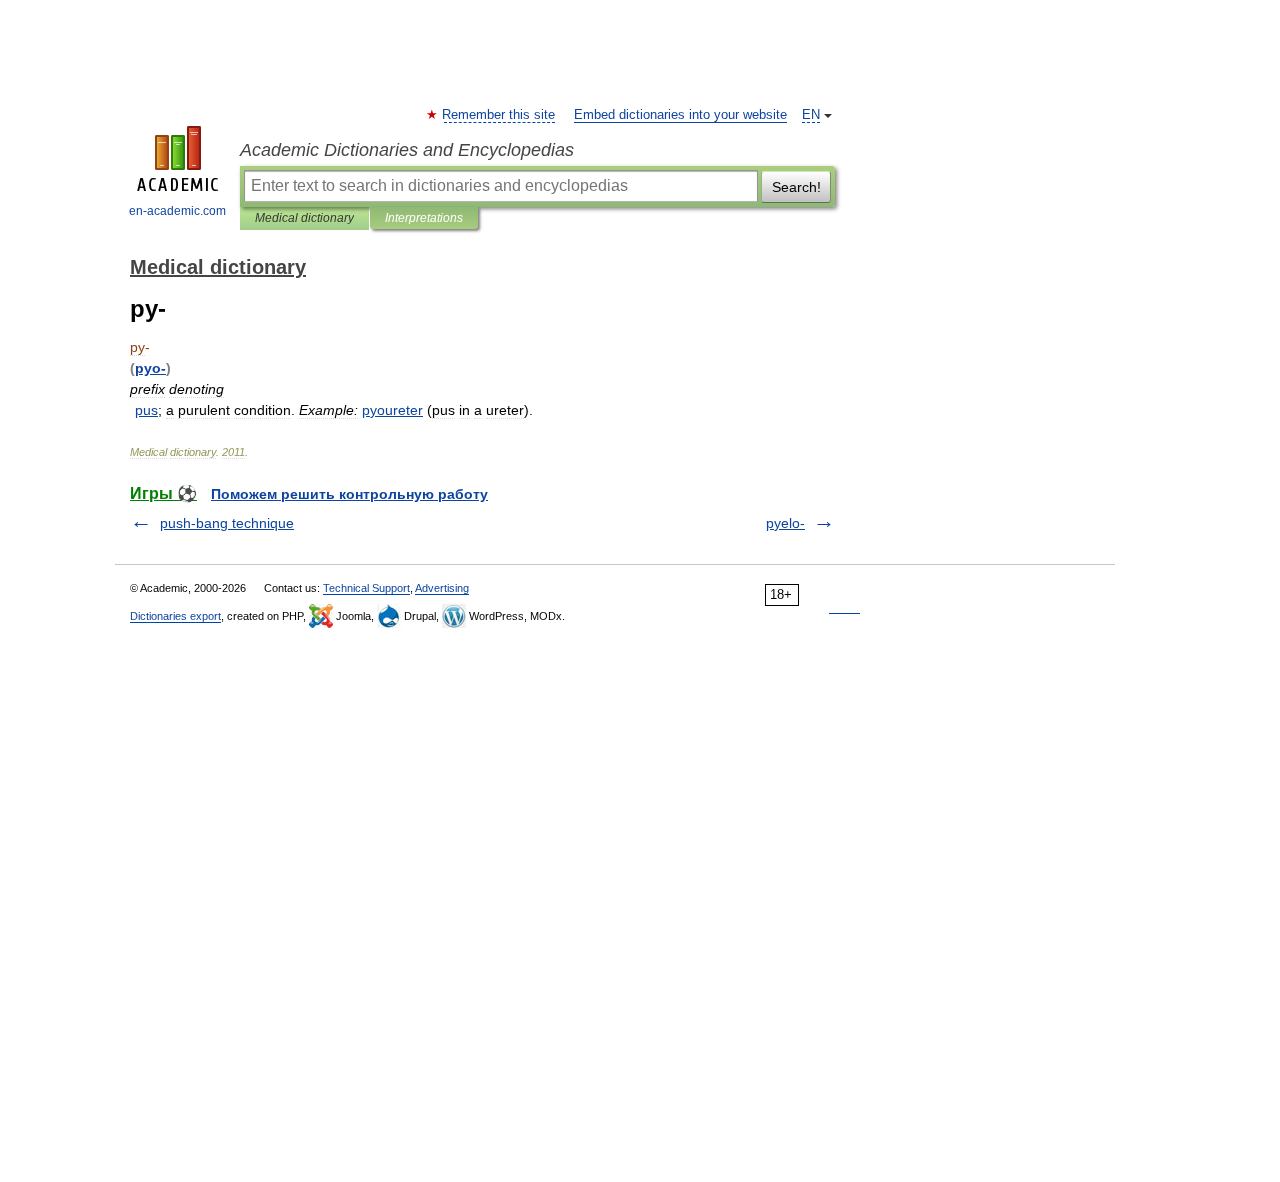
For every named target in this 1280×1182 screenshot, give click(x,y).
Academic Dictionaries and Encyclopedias (407, 150)
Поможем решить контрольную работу (349, 494)
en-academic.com (177, 211)
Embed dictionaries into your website (680, 115)
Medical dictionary (304, 218)
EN (811, 115)
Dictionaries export (175, 616)
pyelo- (785, 523)
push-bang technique (227, 523)
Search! (796, 187)
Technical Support (366, 588)
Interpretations (424, 218)
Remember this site (499, 115)
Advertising (442, 588)
